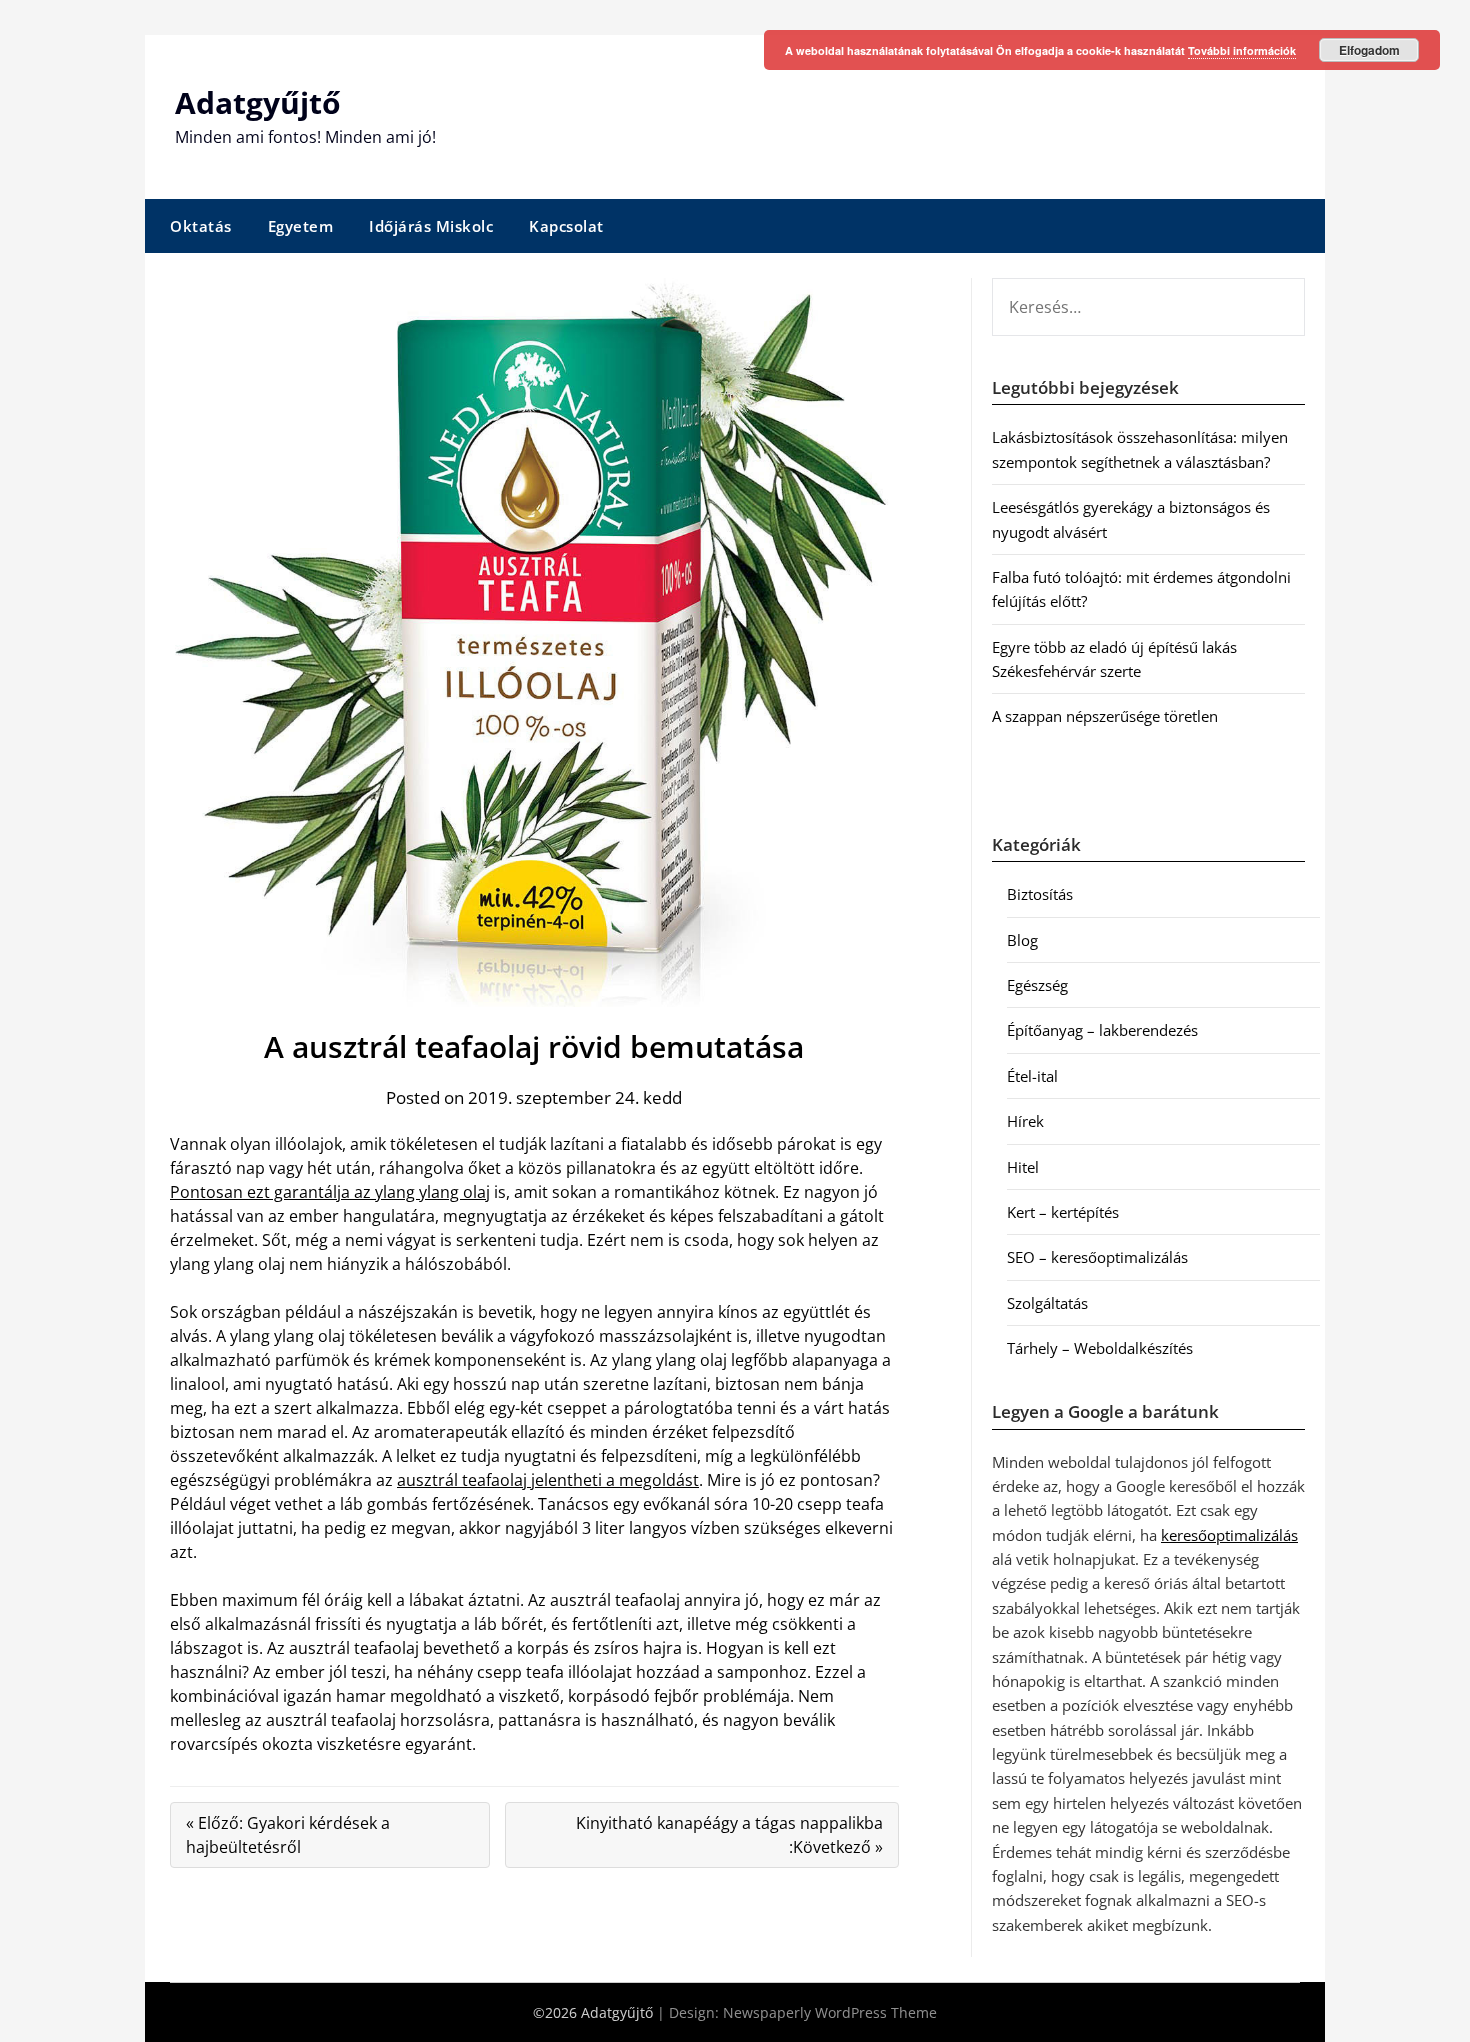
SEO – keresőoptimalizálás (1097, 1257)
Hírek (1025, 1121)
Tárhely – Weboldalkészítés (1100, 1348)
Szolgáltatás (1047, 1303)
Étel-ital (1032, 1076)
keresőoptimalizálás (1229, 1535)
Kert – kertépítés (1063, 1212)
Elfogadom (1369, 50)
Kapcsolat (566, 226)
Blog (1022, 940)
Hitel (1023, 1167)
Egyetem (301, 226)
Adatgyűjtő (258, 102)
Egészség (1037, 985)
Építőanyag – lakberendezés (1102, 1030)
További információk (1242, 50)
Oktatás (201, 226)
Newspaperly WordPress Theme (830, 2012)
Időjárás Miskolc (431, 226)
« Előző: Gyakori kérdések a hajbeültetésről (288, 1835)
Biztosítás (1040, 894)
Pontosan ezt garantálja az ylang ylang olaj (330, 1192)
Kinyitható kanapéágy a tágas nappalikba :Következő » (729, 1835)
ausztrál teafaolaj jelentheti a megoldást (548, 1480)
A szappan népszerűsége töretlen (1105, 716)
